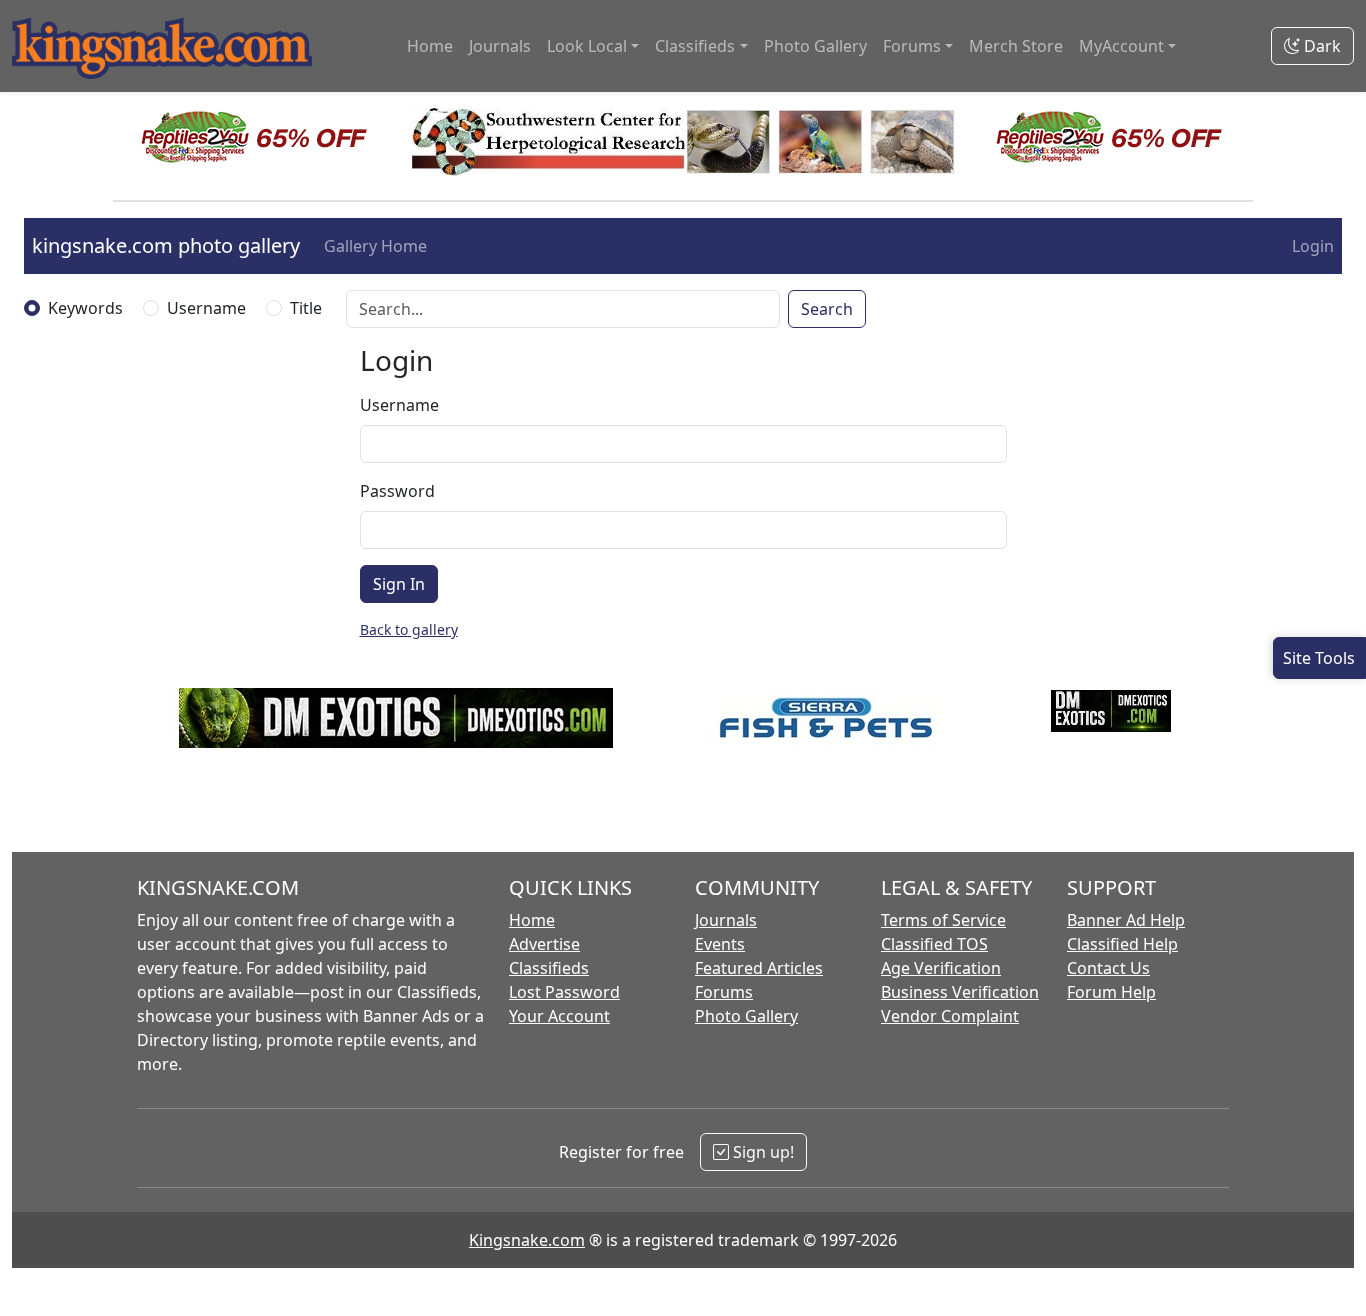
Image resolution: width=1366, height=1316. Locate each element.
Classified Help (1122, 944)
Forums (724, 992)
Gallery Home (375, 246)
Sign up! (761, 1152)
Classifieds (549, 968)
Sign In (399, 584)
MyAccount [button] (1121, 46)
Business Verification (960, 992)
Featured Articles (759, 968)
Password (397, 491)
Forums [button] (912, 46)
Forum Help (1111, 992)
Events (720, 944)
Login (1313, 246)
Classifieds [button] (695, 46)
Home (430, 46)
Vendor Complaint (950, 1016)
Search (827, 309)
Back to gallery (409, 629)
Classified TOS (934, 944)
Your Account (559, 1016)
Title (306, 308)
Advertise (544, 944)
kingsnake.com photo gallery (166, 245)
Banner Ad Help (1126, 920)
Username (206, 308)
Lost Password (564, 992)
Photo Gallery (815, 46)
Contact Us (1108, 968)
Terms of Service (943, 920)
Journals (500, 46)
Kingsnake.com (527, 1240)
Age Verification (941, 968)
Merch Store (1016, 46)
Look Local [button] (587, 46)
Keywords (85, 308)
